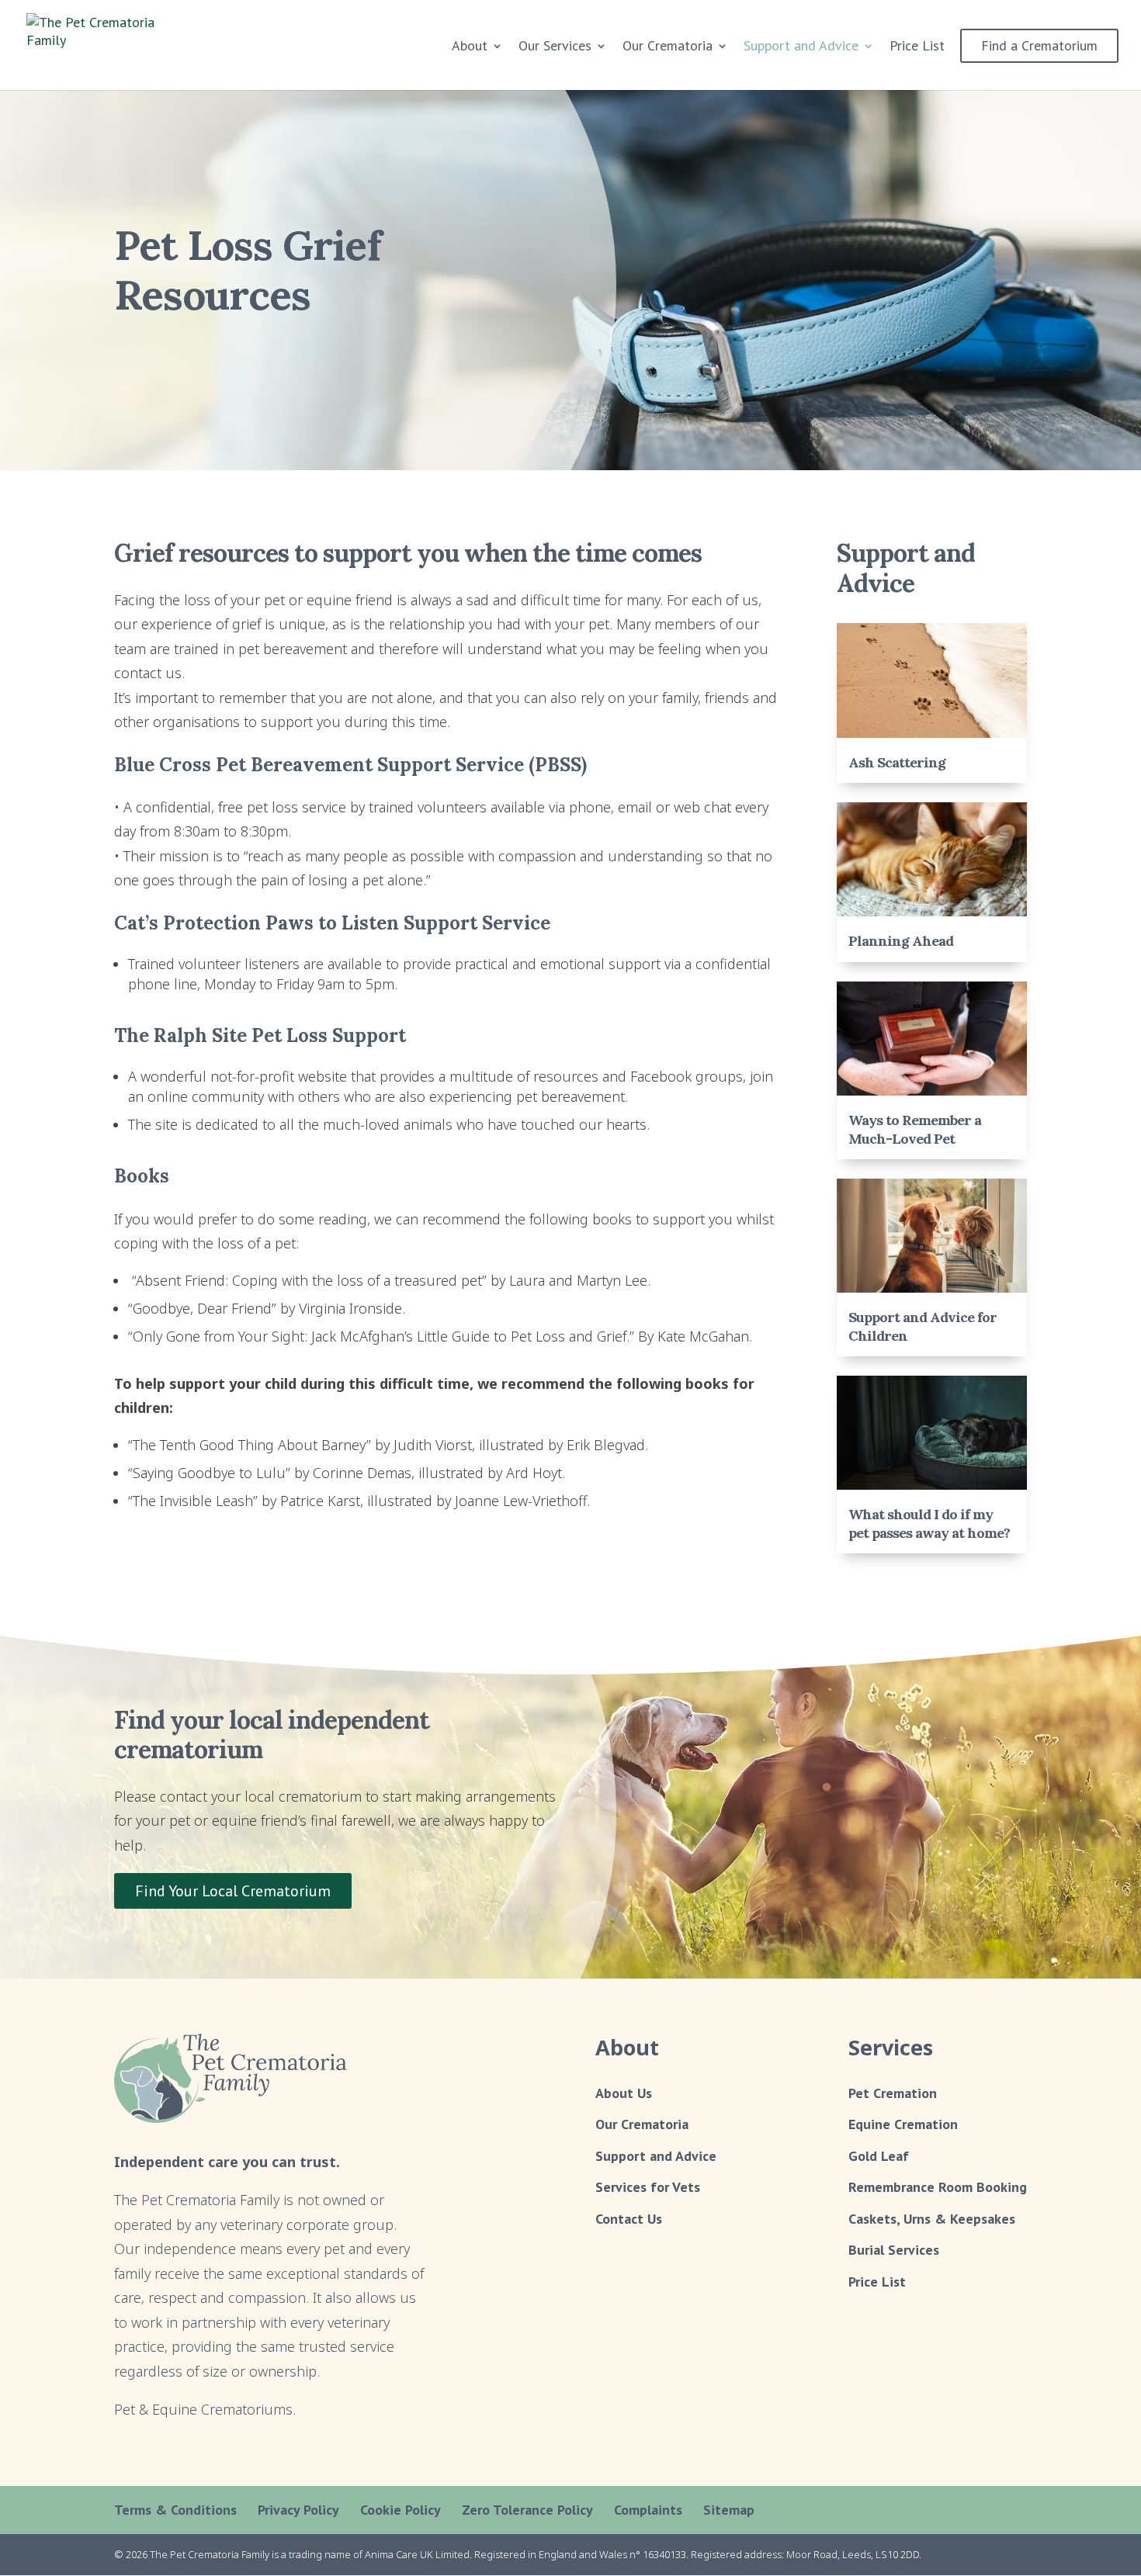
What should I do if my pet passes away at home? (929, 1523)
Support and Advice (801, 47)
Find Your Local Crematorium (233, 1891)
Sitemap (729, 2510)
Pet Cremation (893, 2093)
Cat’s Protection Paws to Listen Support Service (332, 923)
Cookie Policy (401, 2510)
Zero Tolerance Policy (527, 2510)
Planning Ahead (901, 941)
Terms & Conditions (175, 2510)
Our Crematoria (642, 2124)
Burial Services (894, 2250)
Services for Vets (648, 2187)
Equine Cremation (903, 2124)
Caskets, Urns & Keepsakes (932, 2219)
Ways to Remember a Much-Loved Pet (915, 1129)
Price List (917, 47)
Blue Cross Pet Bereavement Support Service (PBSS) (350, 765)
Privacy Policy (298, 2510)
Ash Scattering (897, 762)
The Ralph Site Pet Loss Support (260, 1035)
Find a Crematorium (1039, 45)
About (470, 47)
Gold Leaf (879, 2156)
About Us (624, 2093)
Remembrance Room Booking (938, 2187)
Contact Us (629, 2219)
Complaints (648, 2510)
